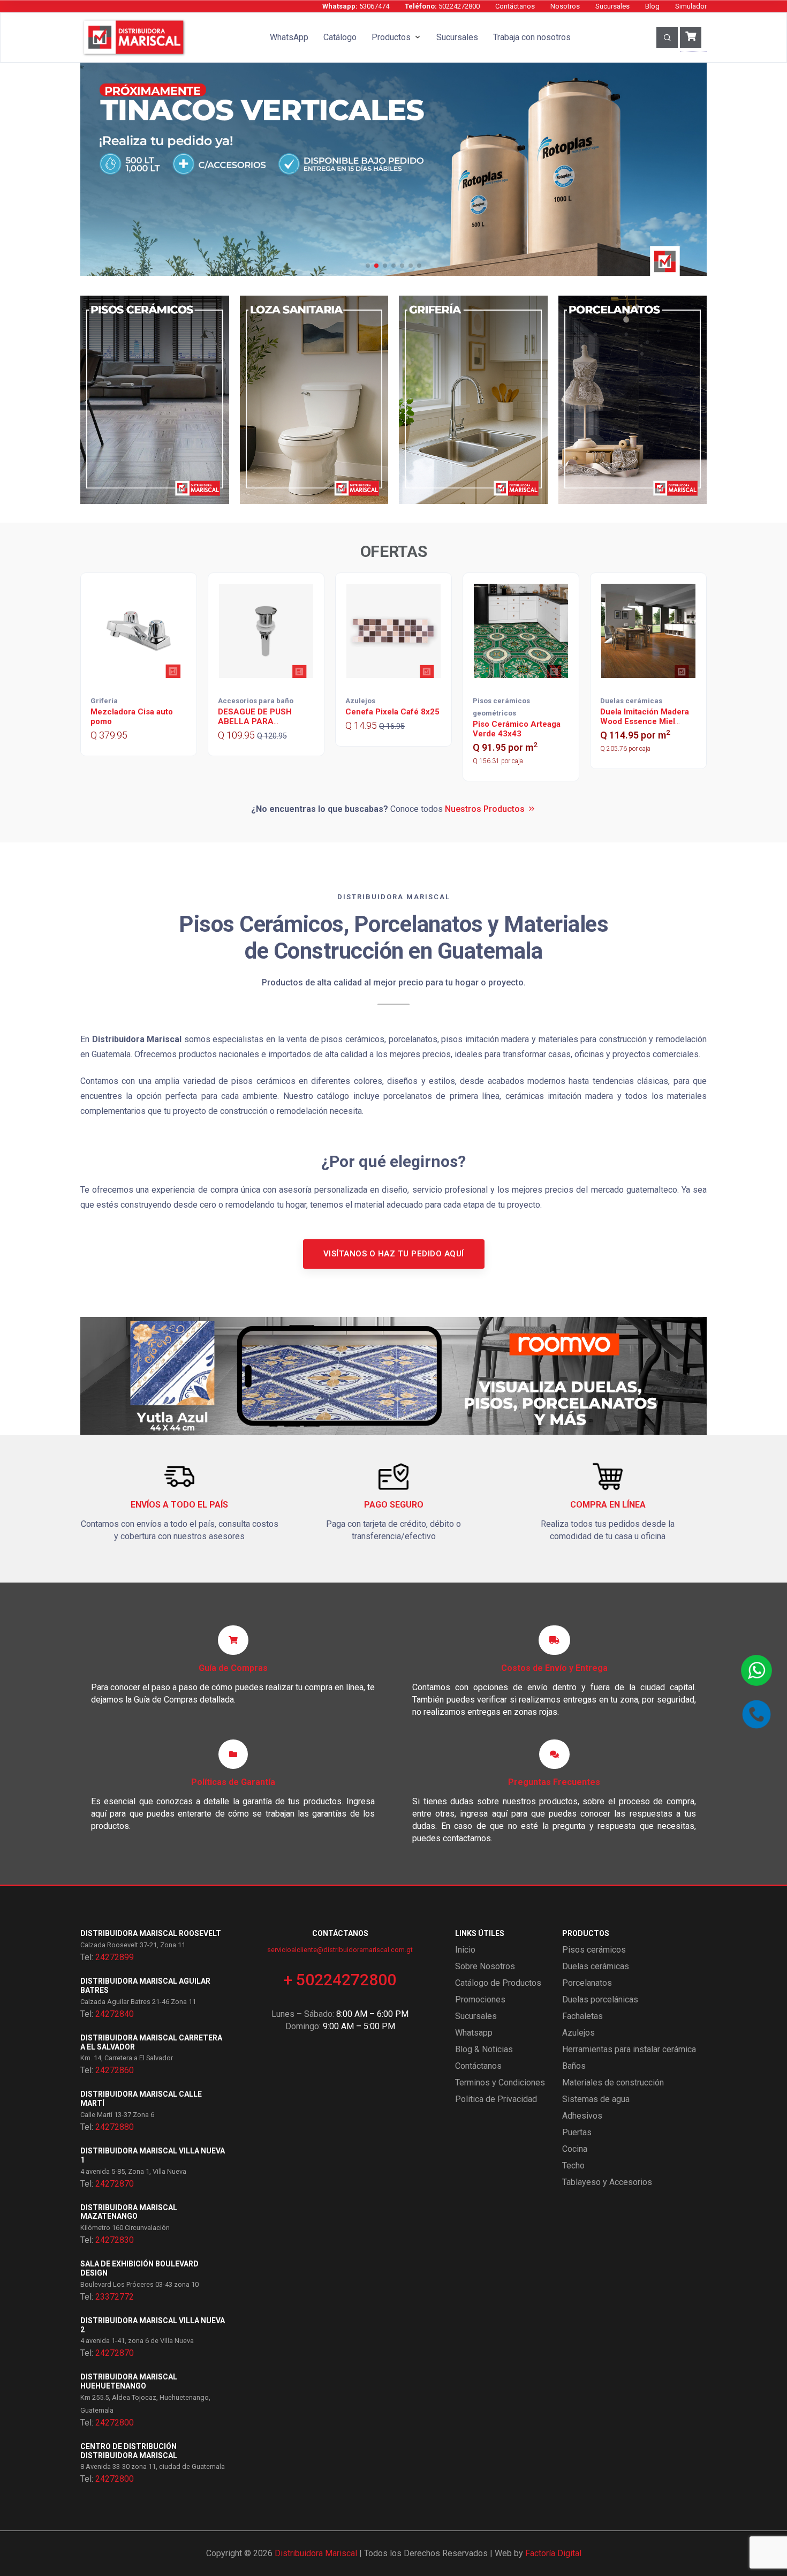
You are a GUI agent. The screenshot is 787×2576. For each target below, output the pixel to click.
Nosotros (565, 6)
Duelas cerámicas (596, 1966)
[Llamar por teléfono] (756, 1714)
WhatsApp (289, 37)
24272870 (115, 2184)
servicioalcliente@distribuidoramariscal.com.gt (340, 1950)
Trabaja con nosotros (532, 37)
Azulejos (578, 2033)
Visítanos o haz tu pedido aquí (394, 1254)
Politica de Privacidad (496, 2099)
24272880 (115, 2127)
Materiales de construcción (613, 2082)
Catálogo (340, 37)
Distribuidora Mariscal (316, 2553)
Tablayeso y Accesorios (607, 2182)
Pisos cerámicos (594, 1950)
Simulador (691, 6)
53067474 (356, 6)
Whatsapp (474, 2033)
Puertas (577, 2132)
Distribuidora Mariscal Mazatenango (129, 2212)
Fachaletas (582, 2016)
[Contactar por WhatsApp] (756, 1670)
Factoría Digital (553, 2553)
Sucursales (612, 6)
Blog (652, 6)
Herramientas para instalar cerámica (629, 2049)
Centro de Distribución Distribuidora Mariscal (129, 2451)
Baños (574, 2066)
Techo (573, 2166)
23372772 (115, 2297)
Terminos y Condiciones (500, 2082)
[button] (368, 266)
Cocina (575, 2149)
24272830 (115, 2240)
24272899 (115, 1957)
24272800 (115, 2423)
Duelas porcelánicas (600, 1999)
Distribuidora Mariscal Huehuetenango (129, 2381)
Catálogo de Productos (498, 1983)
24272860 (115, 2070)
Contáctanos (515, 6)
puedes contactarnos (452, 1838)
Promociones (480, 1999)
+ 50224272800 (340, 1980)
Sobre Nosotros (485, 1966)
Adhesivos (582, 2116)
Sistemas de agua (596, 2099)
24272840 (115, 2014)
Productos (391, 37)
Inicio (465, 1950)
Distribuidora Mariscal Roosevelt (151, 1933)
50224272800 (442, 6)
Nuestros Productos (485, 809)
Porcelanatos (587, 1983)
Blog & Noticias (484, 2049)
